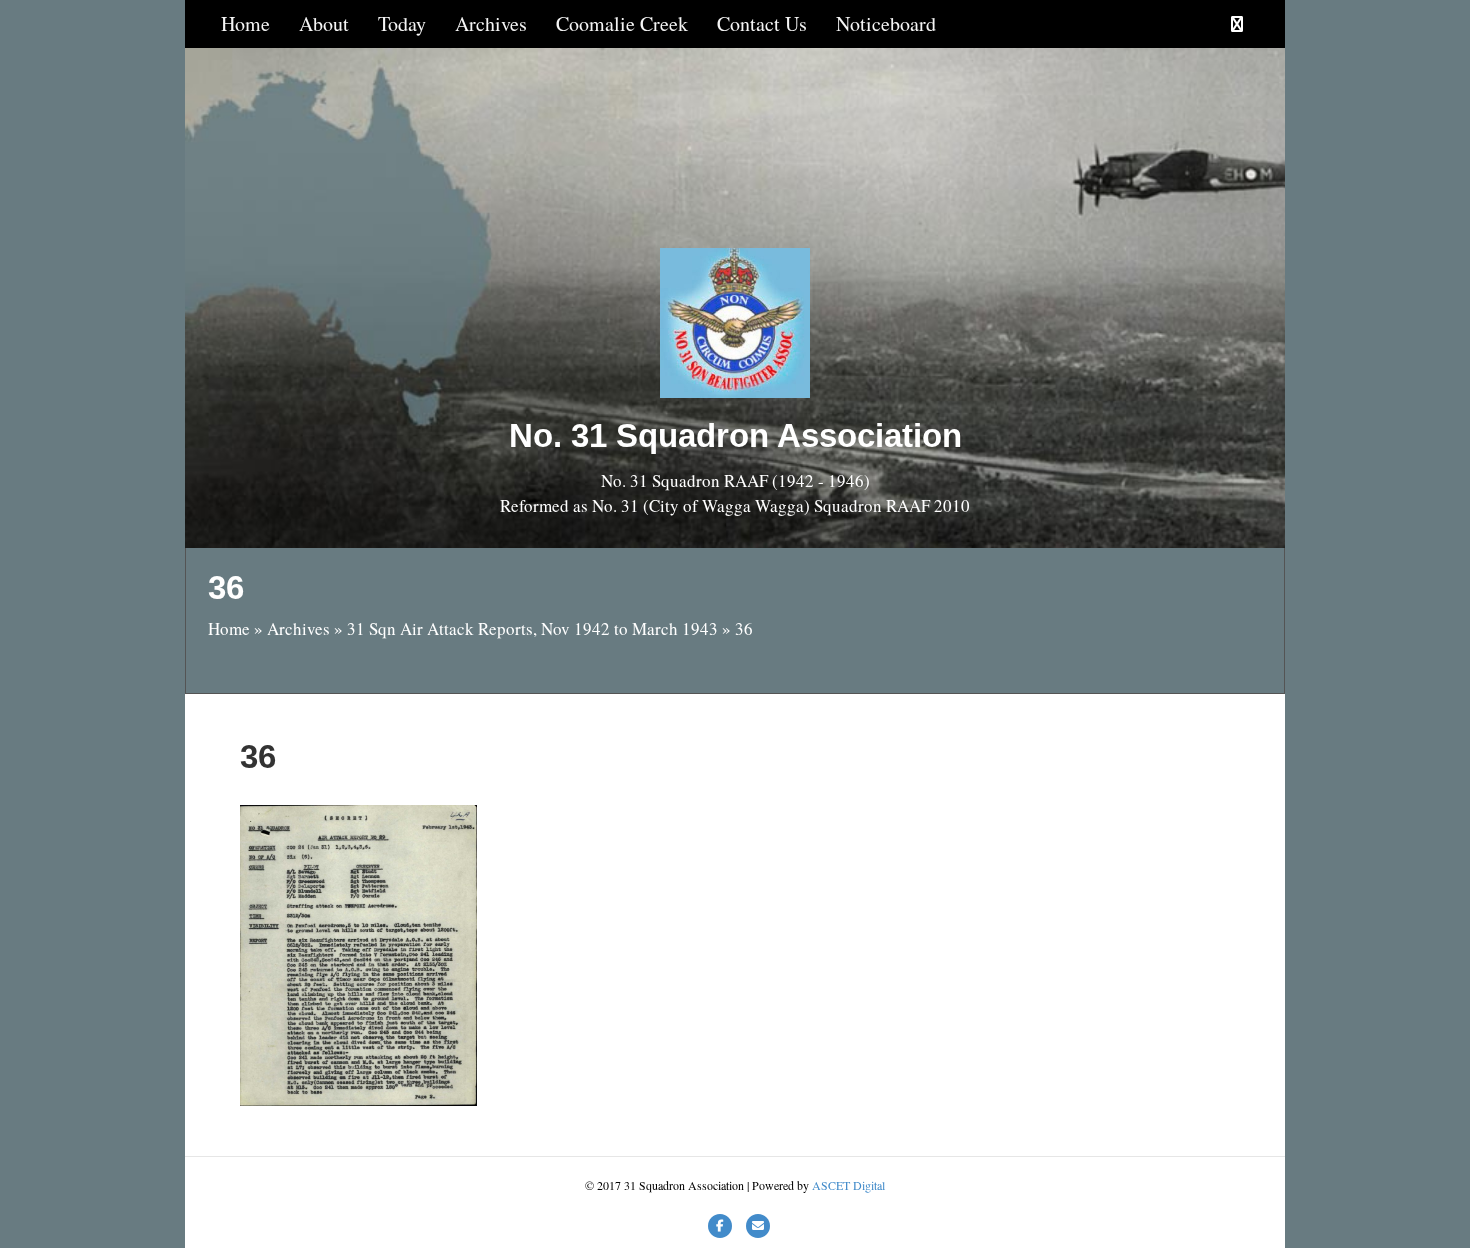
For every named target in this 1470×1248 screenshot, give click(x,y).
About (324, 23)
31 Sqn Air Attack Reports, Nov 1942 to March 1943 (532, 628)
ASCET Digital (848, 1185)
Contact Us (762, 23)
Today (402, 23)
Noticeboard (886, 23)
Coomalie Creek (622, 23)
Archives (491, 23)
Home (245, 23)
